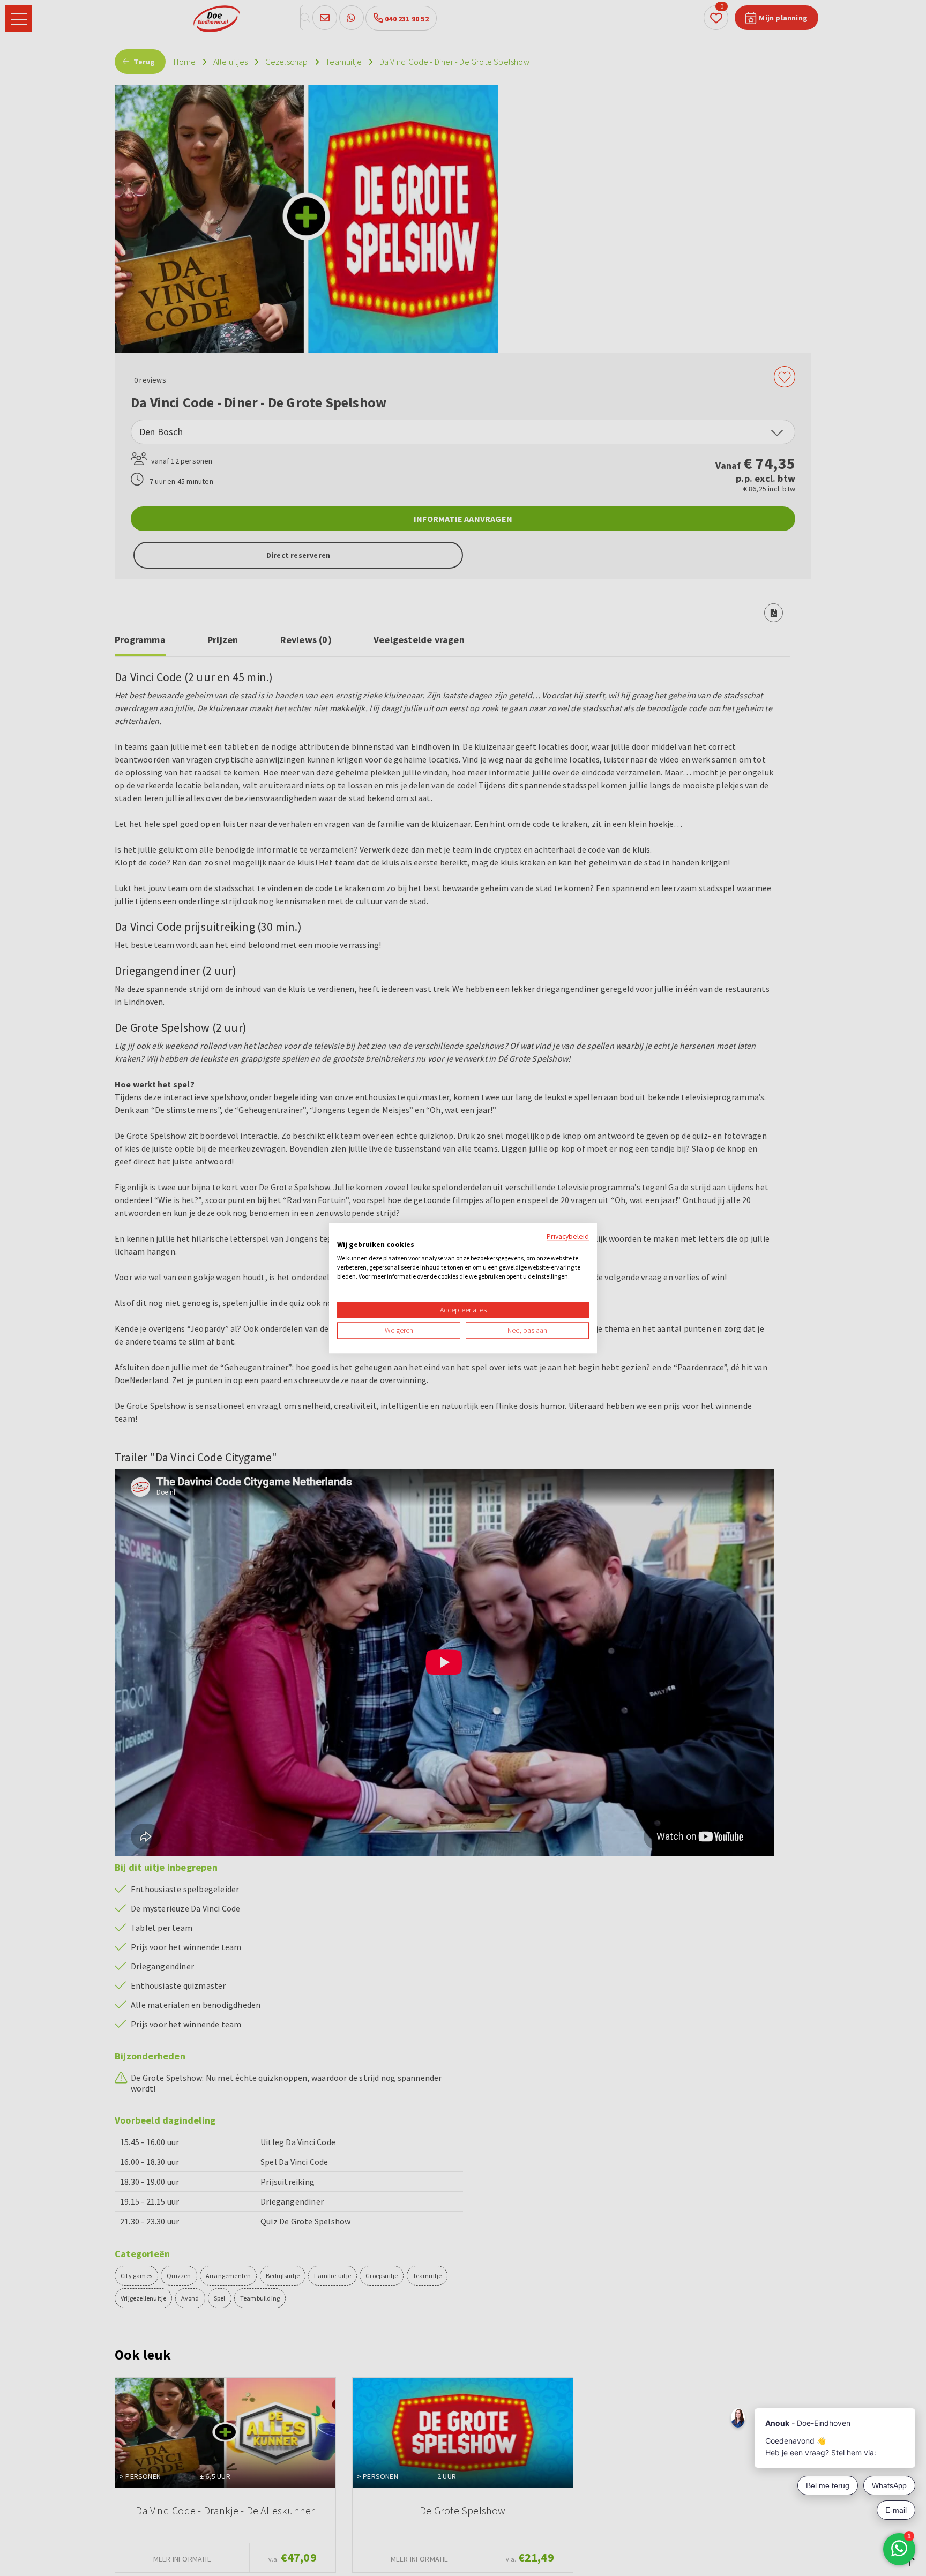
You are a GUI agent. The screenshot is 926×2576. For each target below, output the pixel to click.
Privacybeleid (568, 1236)
